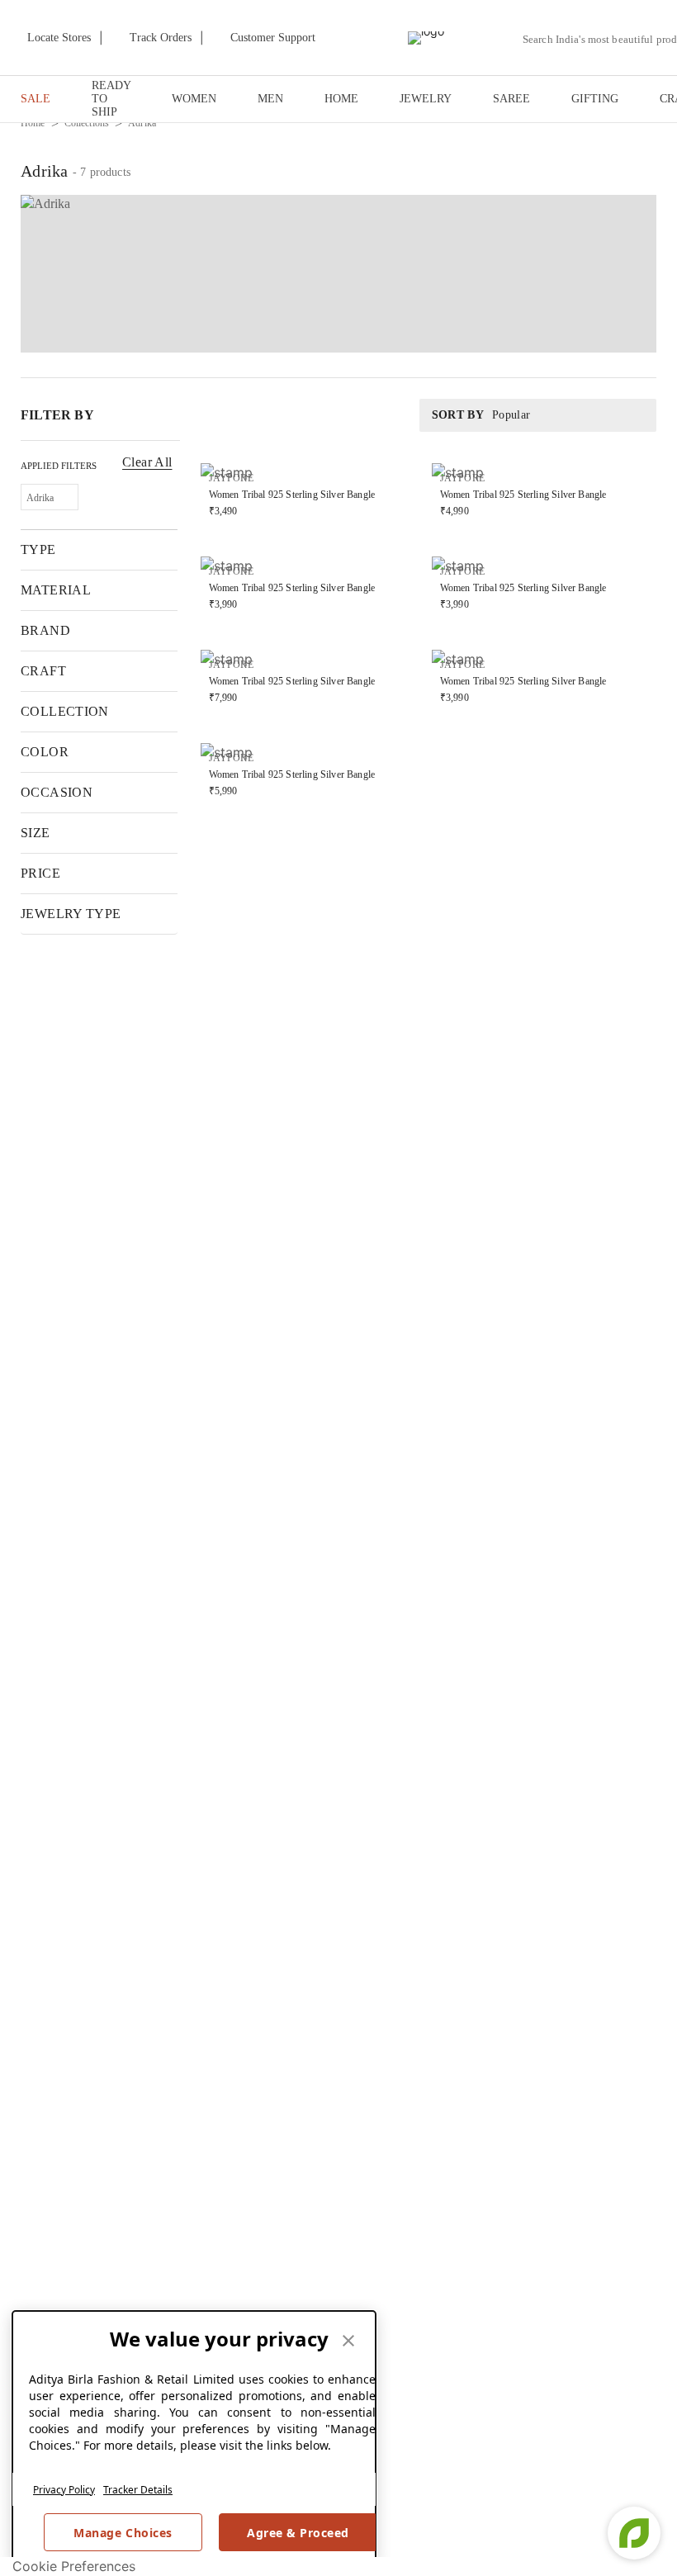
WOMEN (194, 99)
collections (87, 123)
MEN (270, 99)
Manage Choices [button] (123, 2533)
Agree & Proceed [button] (298, 2533)
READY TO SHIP (111, 99)
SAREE (511, 99)
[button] (50, 497)
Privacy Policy (64, 2490)
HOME (341, 99)
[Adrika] (338, 274)
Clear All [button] (147, 462)
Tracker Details (138, 2490)
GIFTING (595, 99)
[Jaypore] (426, 38)
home (33, 123)
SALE (36, 99)
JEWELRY (426, 99)
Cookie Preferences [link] (74, 2566)
